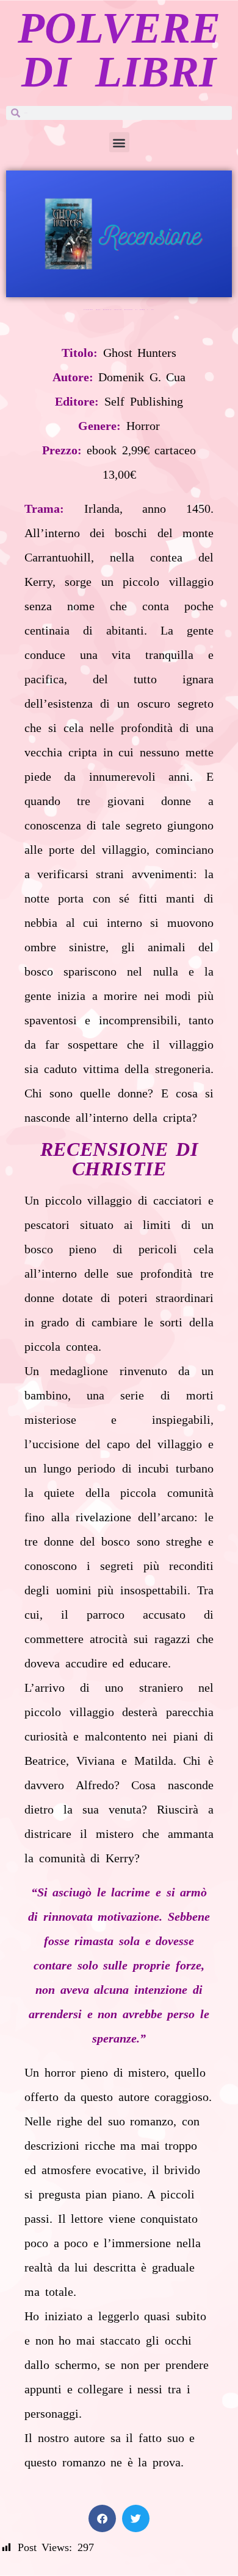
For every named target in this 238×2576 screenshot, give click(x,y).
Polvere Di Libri (119, 50)
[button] (119, 142)
